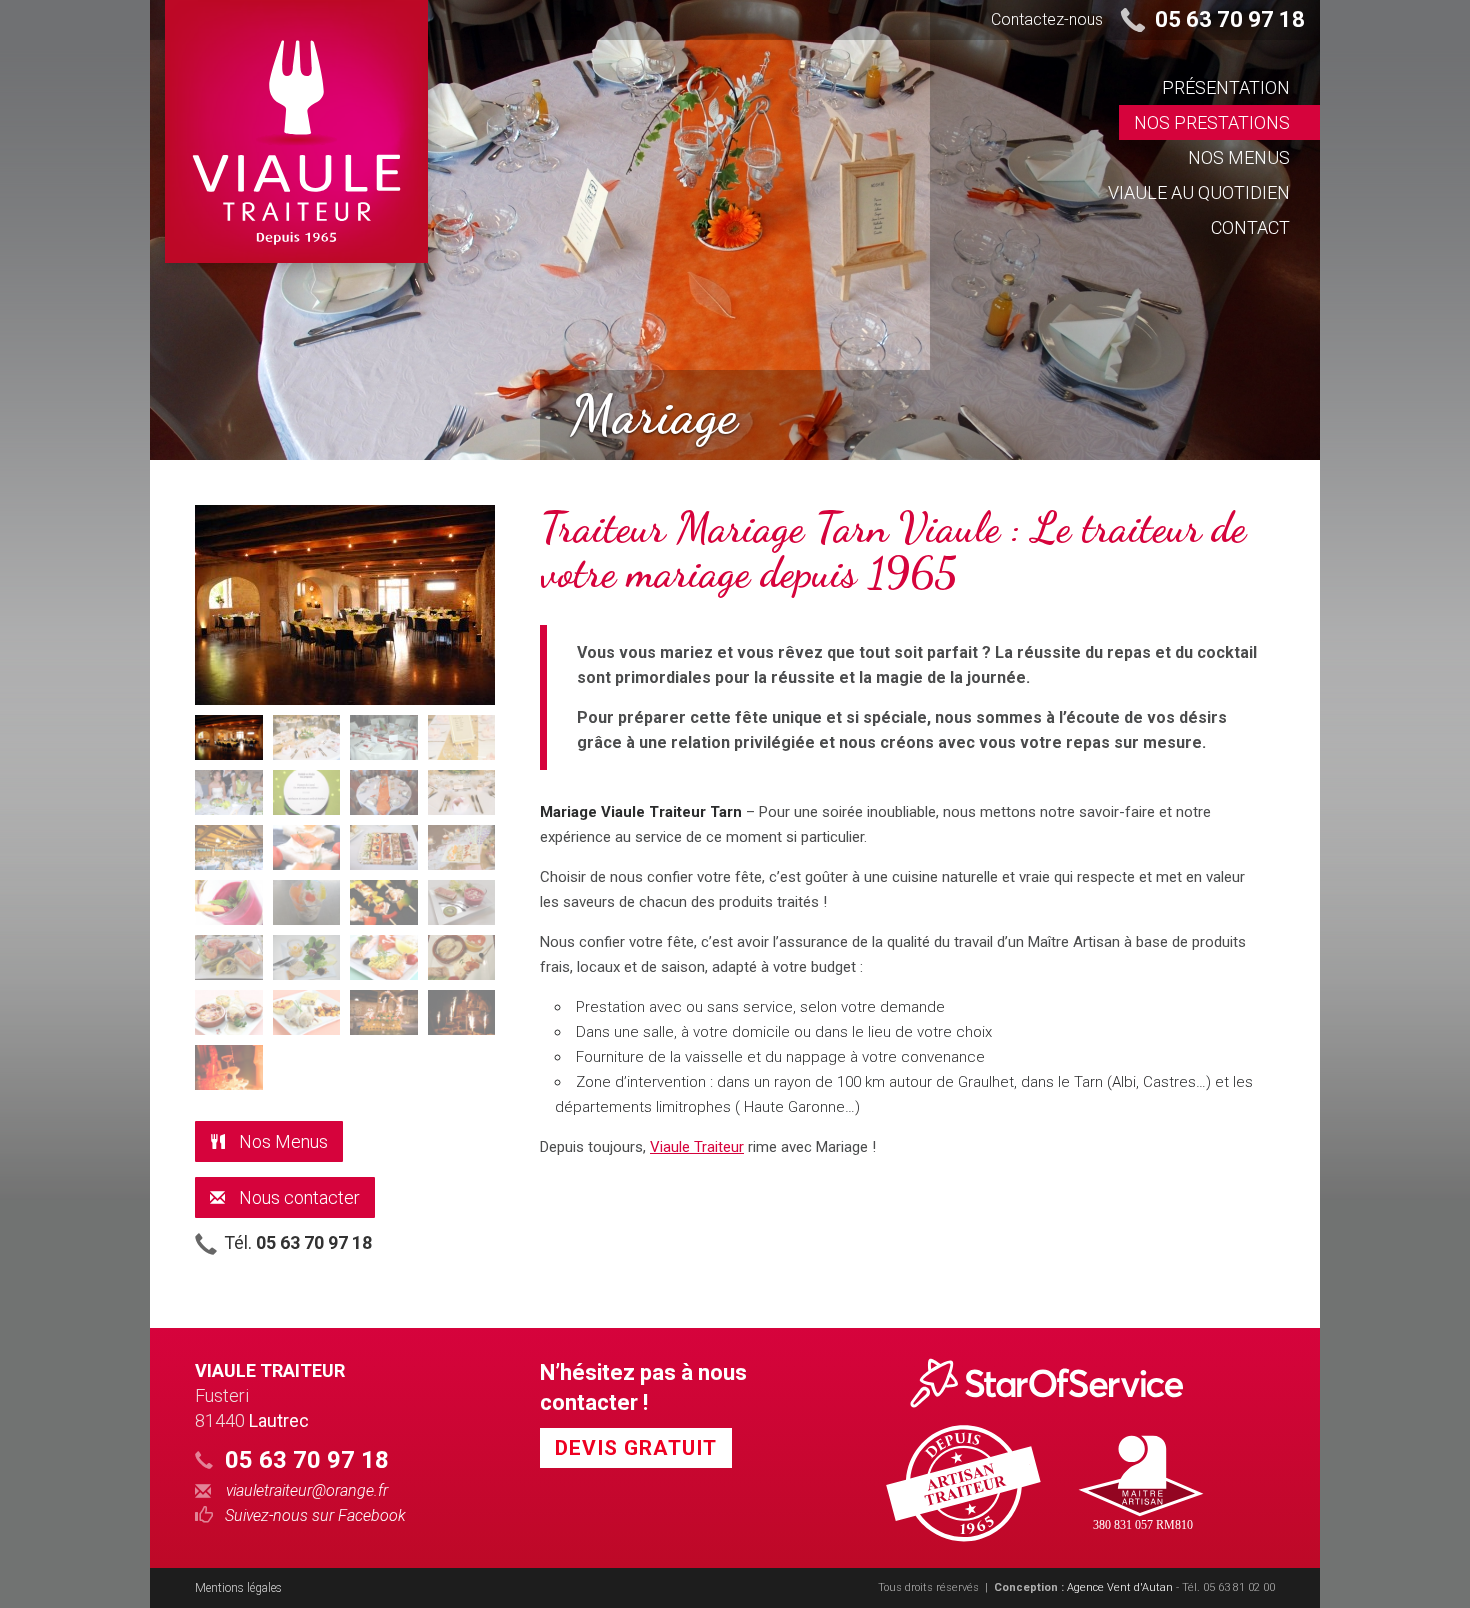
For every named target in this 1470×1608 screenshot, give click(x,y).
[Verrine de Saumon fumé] (307, 902)
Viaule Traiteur (697, 1147)
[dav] (229, 957)
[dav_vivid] (384, 847)
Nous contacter (297, 1197)
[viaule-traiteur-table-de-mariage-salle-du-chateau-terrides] (229, 737)
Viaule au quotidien (1199, 192)
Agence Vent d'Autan (1120, 1587)
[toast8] (307, 847)
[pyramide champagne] (229, 1067)
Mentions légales (238, 1588)
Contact (1250, 227)
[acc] (229, 902)
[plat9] (384, 902)
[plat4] (307, 1012)
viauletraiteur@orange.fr (307, 1490)
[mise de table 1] (229, 847)
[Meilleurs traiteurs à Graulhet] (1062, 1383)
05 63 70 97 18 (1230, 19)
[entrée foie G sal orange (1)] (307, 957)
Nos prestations (1212, 122)
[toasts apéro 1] (462, 847)
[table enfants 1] (462, 737)
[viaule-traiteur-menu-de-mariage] (307, 792)
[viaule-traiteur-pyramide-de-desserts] (462, 1012)
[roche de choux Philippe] (384, 1012)
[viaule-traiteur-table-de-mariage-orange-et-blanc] (384, 792)
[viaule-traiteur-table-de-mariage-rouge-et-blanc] (384, 737)
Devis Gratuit (636, 1448)
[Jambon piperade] (462, 902)
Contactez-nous (1047, 19)
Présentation (1226, 87)
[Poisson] (462, 957)
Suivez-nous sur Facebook (315, 1515)
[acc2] (384, 957)
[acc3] (229, 1012)
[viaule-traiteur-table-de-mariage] (229, 792)
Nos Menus (1239, 157)
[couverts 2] (462, 792)
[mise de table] (307, 737)
